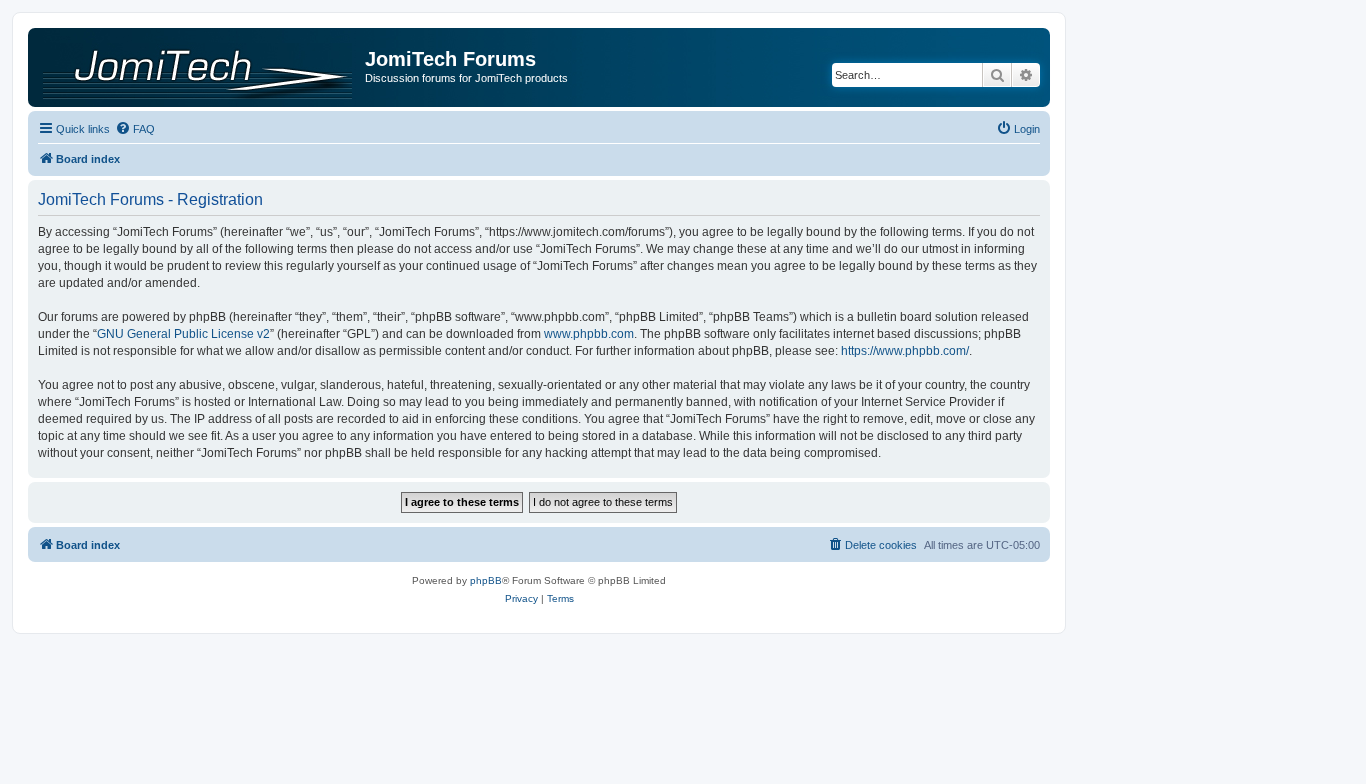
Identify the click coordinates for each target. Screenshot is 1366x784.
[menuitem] (135, 129)
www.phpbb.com (589, 334)
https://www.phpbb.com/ (905, 351)
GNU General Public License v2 (183, 334)
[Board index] (199, 67)
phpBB (486, 580)
